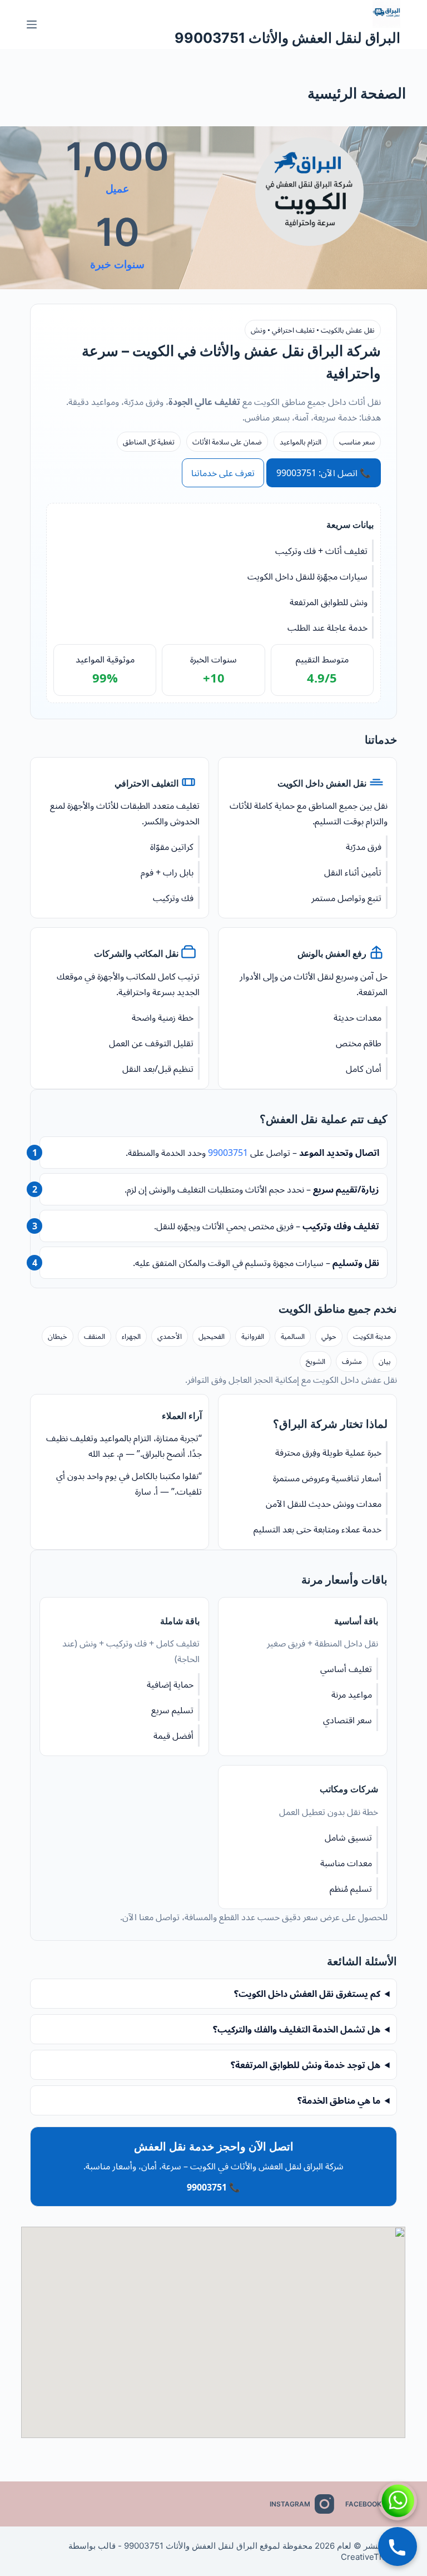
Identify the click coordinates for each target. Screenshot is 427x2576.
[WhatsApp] (398, 2501)
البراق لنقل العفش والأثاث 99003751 (287, 38)
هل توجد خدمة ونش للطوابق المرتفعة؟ (306, 2065)
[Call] (398, 2547)
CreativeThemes (373, 2557)
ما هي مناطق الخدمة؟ (339, 2100)
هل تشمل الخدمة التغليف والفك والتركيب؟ (297, 2029)
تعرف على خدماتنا (223, 473)
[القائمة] (32, 24)
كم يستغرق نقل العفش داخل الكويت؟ (307, 1994)
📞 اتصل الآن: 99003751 (324, 473)
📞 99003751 (213, 2187)
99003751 (228, 1153)
